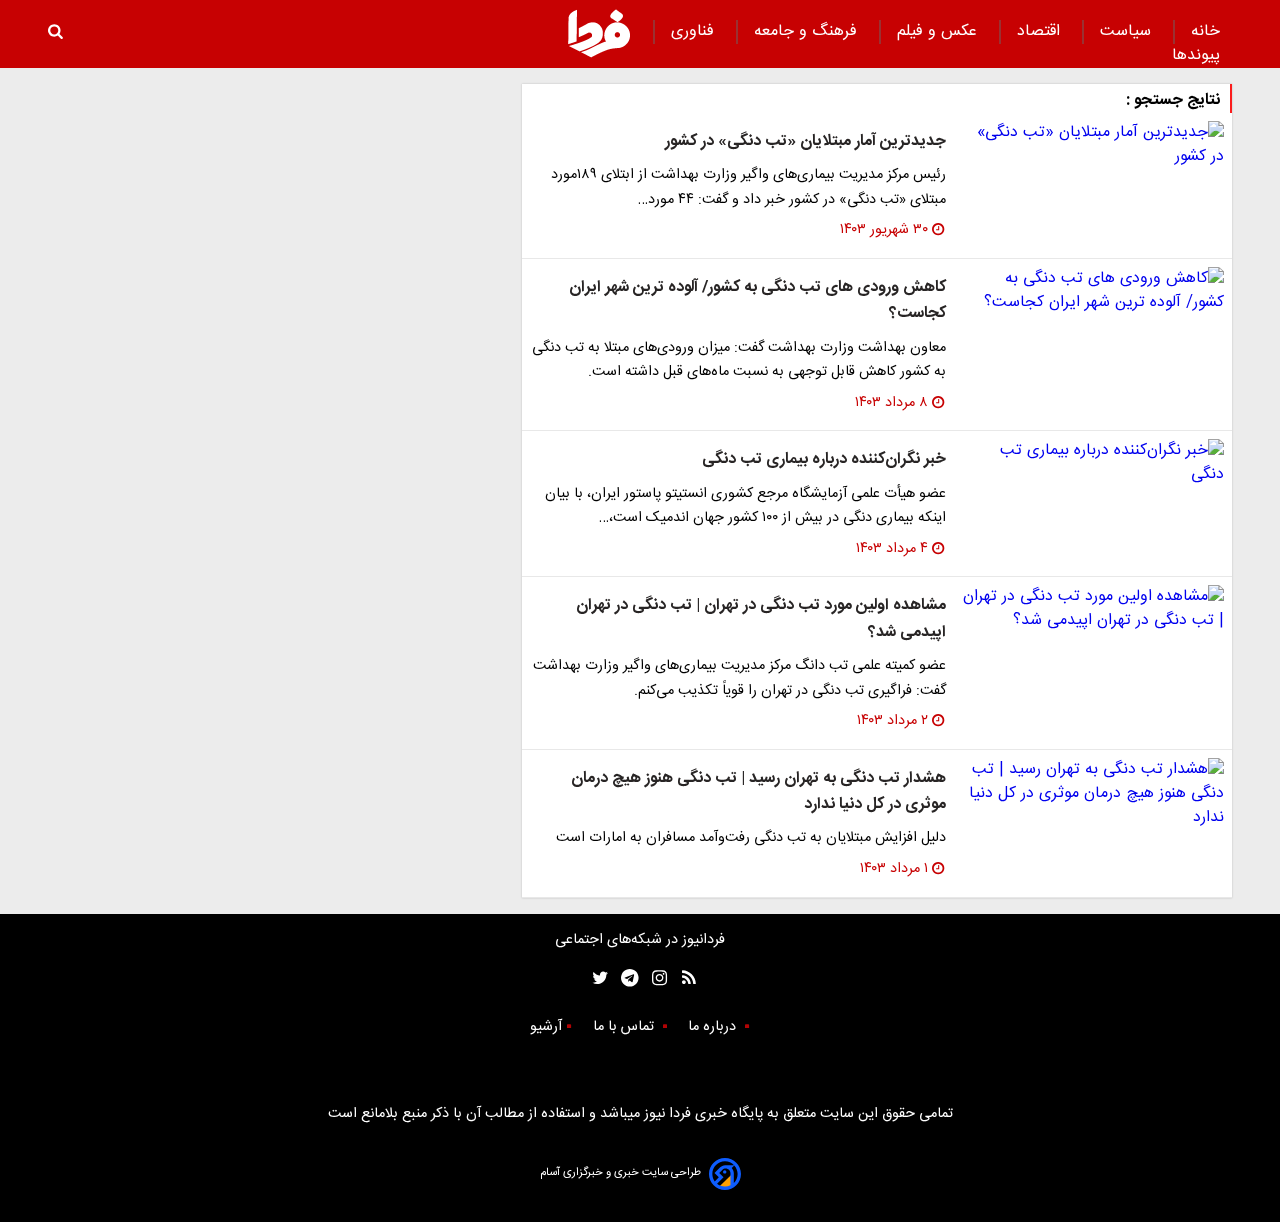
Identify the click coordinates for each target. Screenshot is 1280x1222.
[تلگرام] (623, 978)
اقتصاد (1041, 31)
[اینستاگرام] (654, 978)
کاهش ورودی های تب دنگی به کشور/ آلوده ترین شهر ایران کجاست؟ (757, 300)
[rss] (682, 978)
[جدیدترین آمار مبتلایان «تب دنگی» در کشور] (1093, 145)
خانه (1205, 31)
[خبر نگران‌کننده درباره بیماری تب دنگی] (1093, 463)
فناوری (695, 31)
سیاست (1128, 31)
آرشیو (546, 1027)
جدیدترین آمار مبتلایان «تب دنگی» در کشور (805, 141)
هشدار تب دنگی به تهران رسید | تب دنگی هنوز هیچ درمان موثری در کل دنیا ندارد (758, 791)
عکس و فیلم (939, 31)
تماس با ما (625, 1027)
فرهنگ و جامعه (808, 31)
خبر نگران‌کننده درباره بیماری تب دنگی (824, 459)
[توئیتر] (596, 978)
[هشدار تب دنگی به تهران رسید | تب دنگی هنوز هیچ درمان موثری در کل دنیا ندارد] (1093, 794)
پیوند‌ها (1196, 55)
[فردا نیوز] (599, 33)
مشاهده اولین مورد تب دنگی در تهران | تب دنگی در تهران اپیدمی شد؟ (761, 618)
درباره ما (714, 1027)
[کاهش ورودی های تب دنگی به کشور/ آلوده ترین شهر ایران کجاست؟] (1093, 291)
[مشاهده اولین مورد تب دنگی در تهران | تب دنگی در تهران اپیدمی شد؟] (1093, 609)
